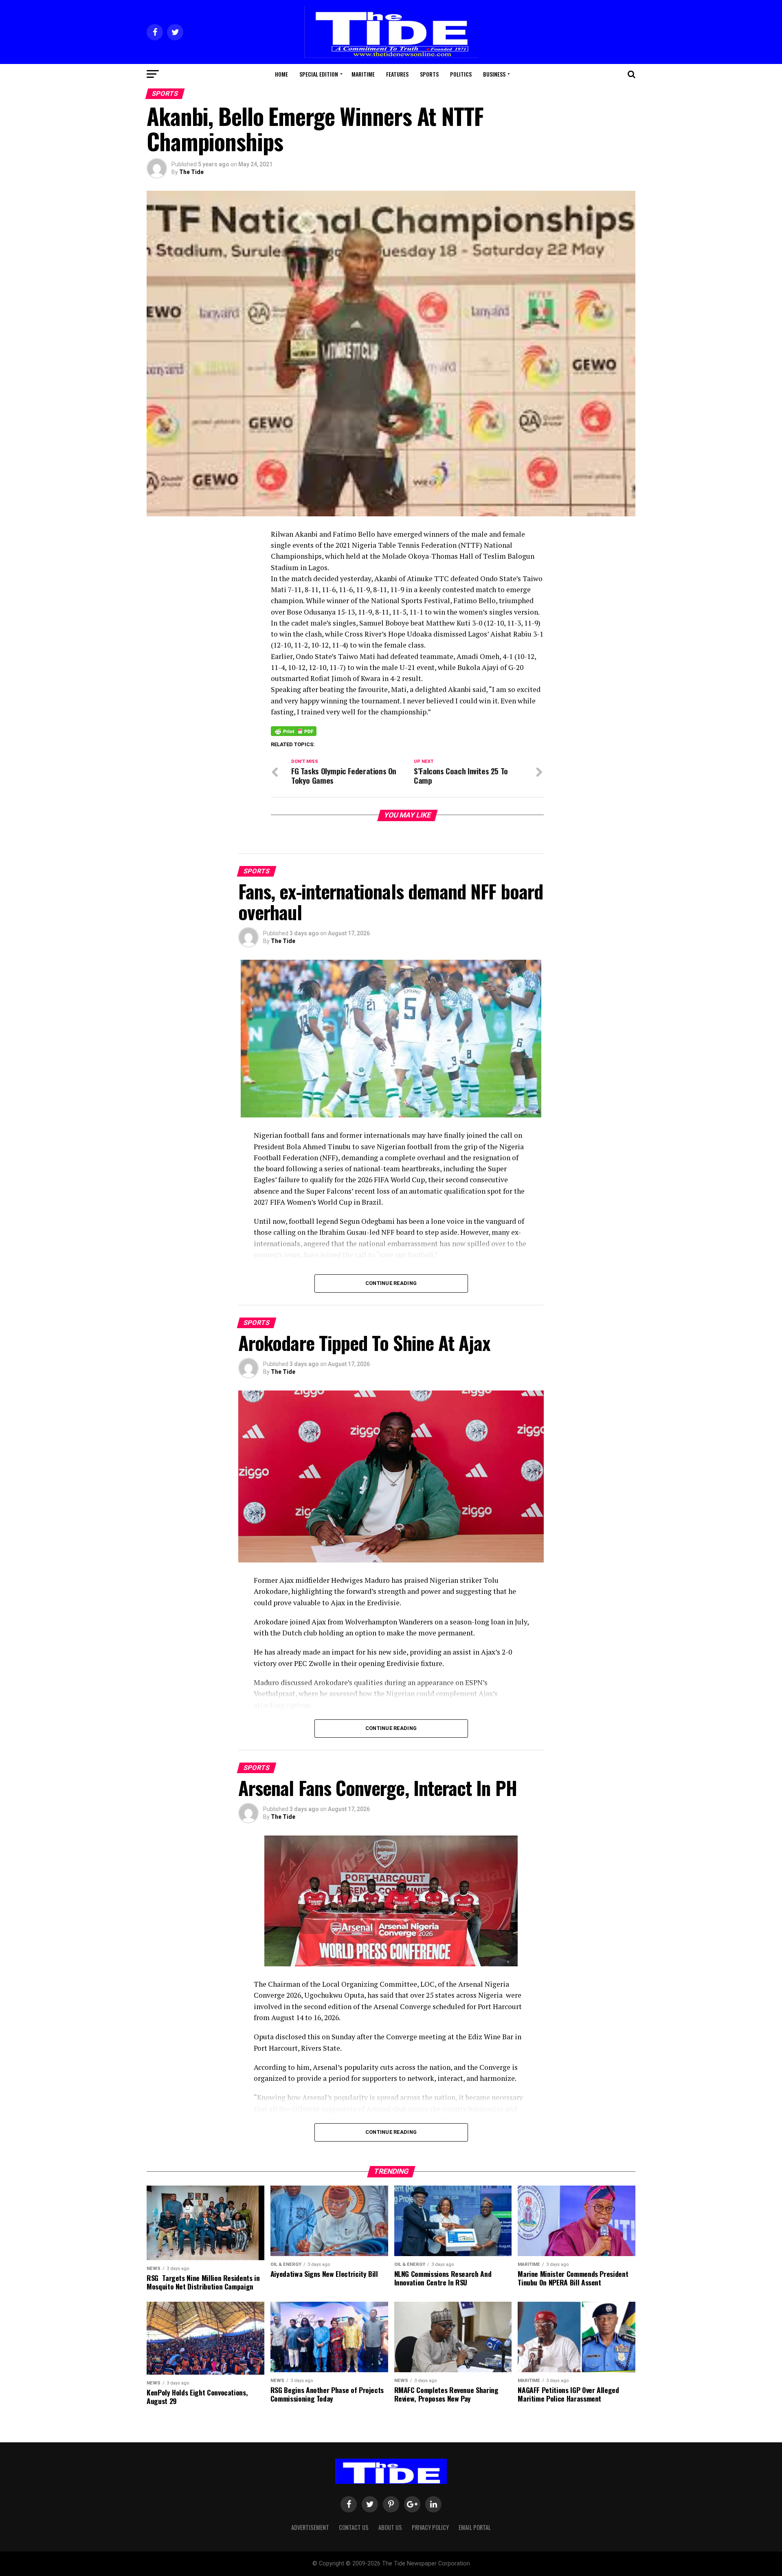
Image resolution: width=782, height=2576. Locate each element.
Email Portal (475, 2527)
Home (281, 74)
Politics (461, 74)
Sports (429, 74)
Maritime (363, 74)
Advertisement (310, 2527)
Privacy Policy (430, 2527)
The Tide (191, 172)
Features (397, 74)
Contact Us (354, 2527)
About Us (390, 2527)
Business (494, 74)
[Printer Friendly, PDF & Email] (294, 730)
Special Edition (319, 74)
